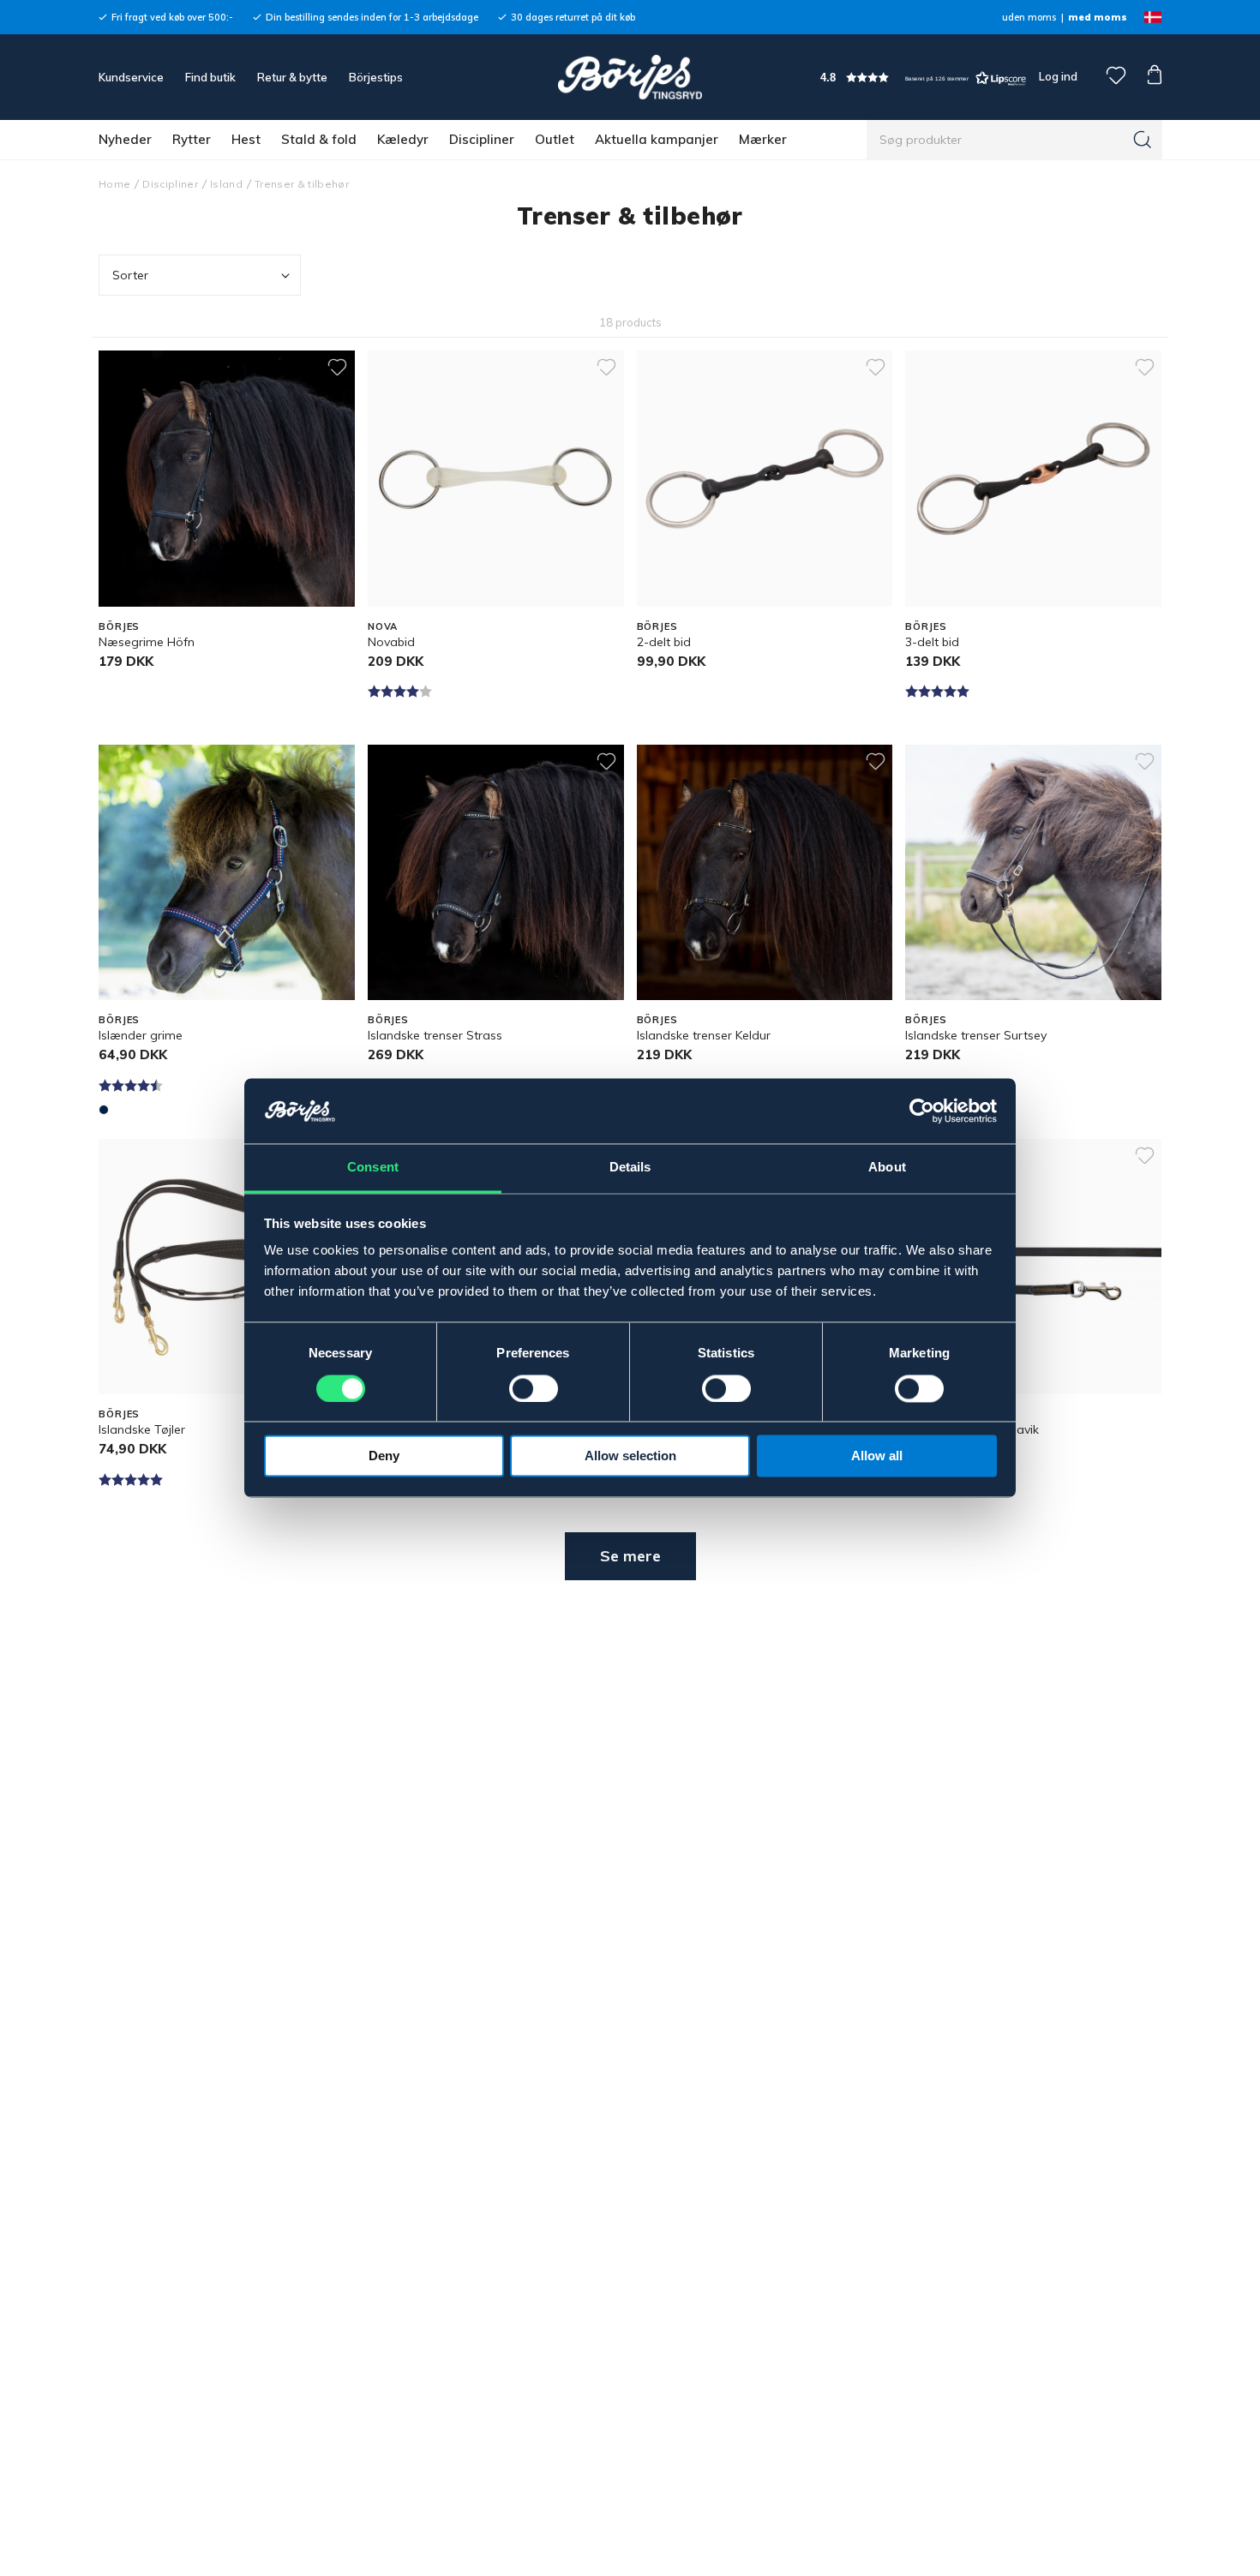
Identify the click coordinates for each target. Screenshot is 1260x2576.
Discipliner (482, 139)
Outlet (555, 139)
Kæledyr (403, 139)
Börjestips (376, 77)
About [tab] (887, 1168)
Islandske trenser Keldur (704, 1035)
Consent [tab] (373, 1168)
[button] (923, 78)
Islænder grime (141, 1035)
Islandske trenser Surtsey (976, 1035)
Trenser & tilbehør (302, 184)
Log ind (1058, 76)
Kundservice (131, 77)
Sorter (130, 275)
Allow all (877, 1456)
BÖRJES (119, 626)
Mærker (763, 139)
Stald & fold (319, 139)
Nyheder (125, 139)
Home (114, 184)
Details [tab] (630, 1168)
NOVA (383, 626)
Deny (384, 1456)
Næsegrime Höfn (147, 642)
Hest (246, 139)
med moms (1098, 17)
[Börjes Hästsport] (630, 77)
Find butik (210, 77)
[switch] (534, 1389)
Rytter (192, 139)
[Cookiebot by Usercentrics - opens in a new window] (922, 1111)
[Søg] (1143, 140)
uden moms (1029, 17)
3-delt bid (932, 642)
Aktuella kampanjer (657, 139)
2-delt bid (664, 642)
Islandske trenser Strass (435, 1035)
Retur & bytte (292, 77)
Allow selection (630, 1456)
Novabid (391, 642)
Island (226, 184)
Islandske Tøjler (142, 1429)
